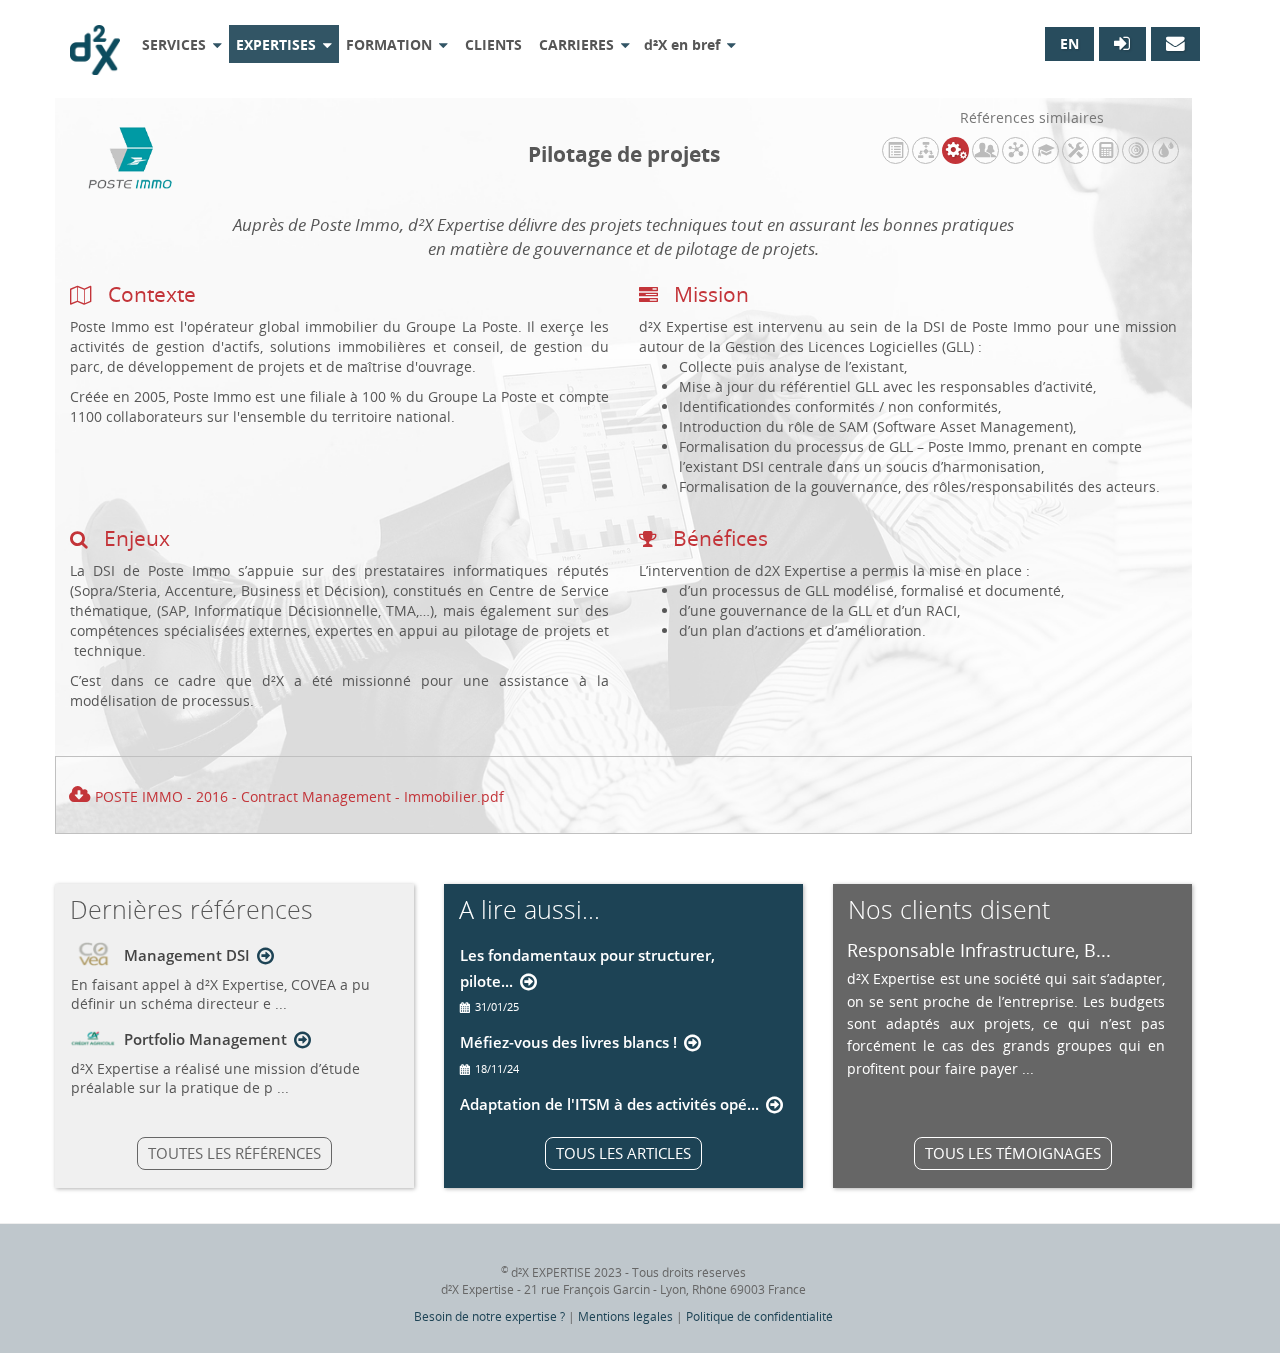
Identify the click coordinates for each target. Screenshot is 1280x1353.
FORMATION (389, 44)
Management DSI (187, 955)
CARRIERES (576, 44)
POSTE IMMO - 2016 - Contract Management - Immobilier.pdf (299, 796)
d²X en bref (682, 44)
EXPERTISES (276, 44)
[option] (1006, 1008)
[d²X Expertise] (95, 42)
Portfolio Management (205, 1039)
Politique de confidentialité (759, 1316)
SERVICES (174, 44)
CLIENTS (493, 44)
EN (1069, 43)
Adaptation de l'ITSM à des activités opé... (609, 1104)
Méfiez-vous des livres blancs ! (568, 1042)
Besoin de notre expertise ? (489, 1316)
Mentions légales (625, 1316)
